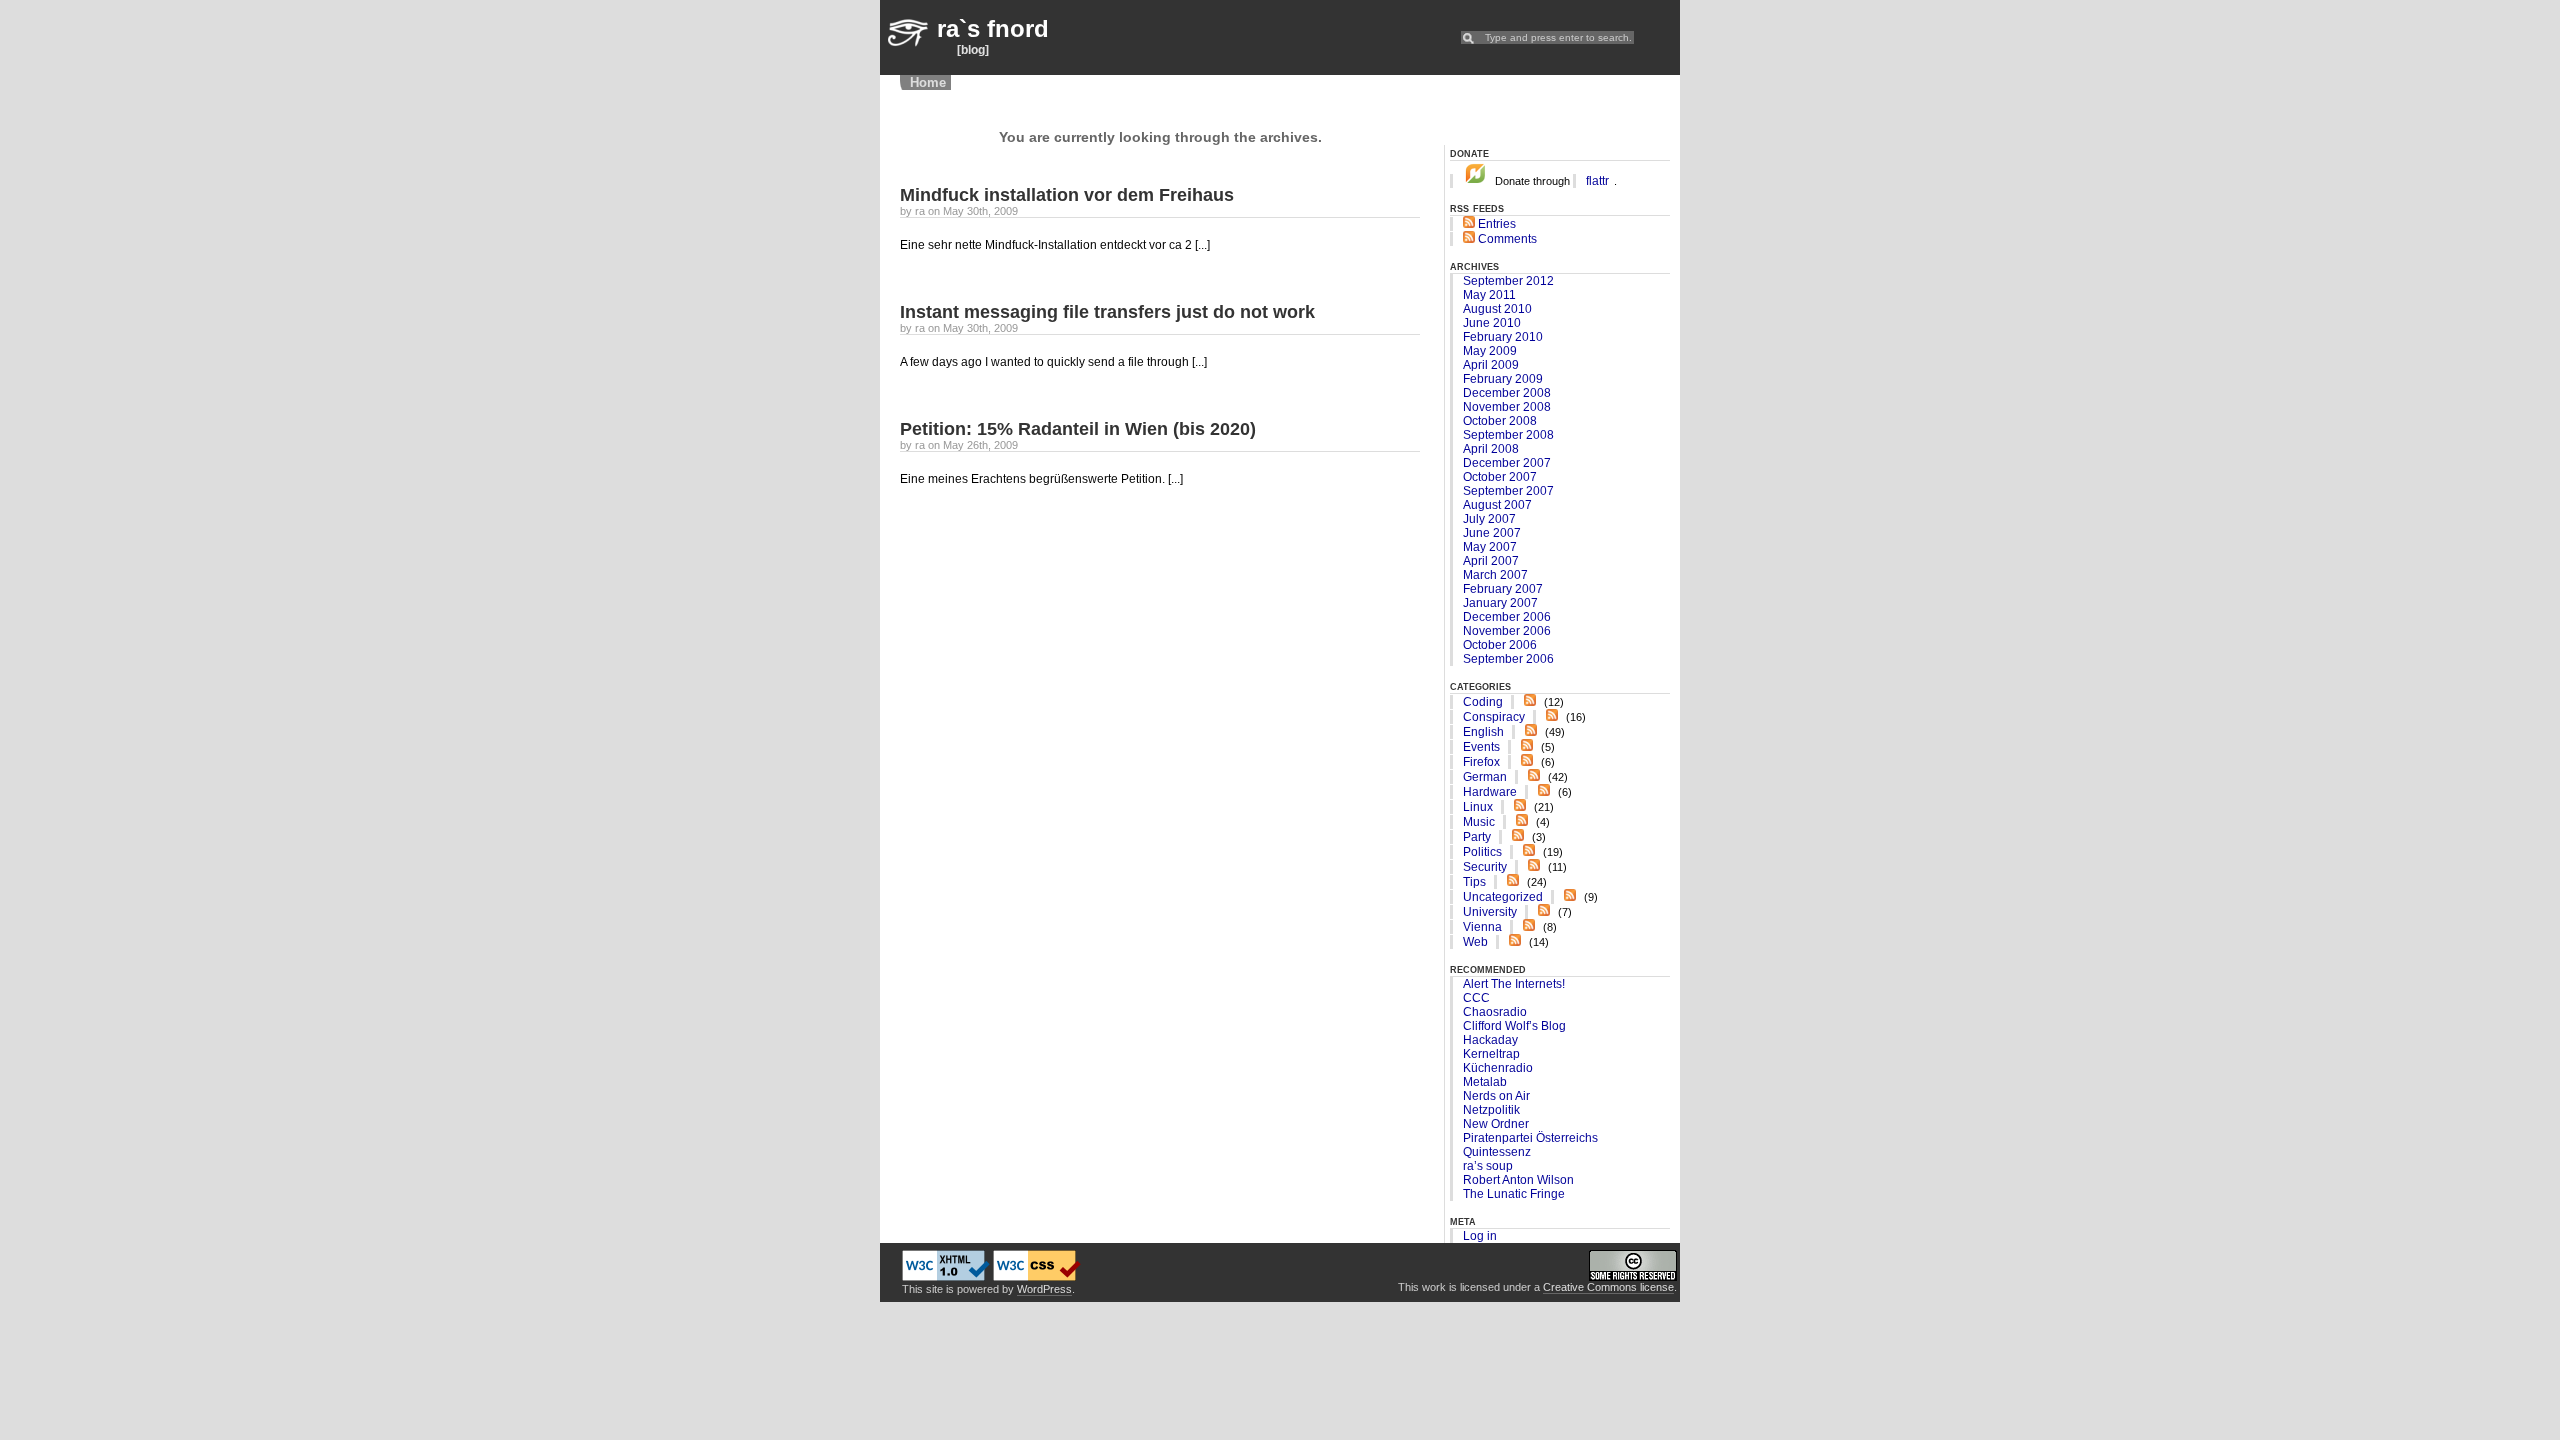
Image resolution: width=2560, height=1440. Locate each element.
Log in (1480, 1236)
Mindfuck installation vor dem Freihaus (1067, 195)
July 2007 (1489, 519)
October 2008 (1500, 421)
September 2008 (1508, 435)
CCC (1476, 998)
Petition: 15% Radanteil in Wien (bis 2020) (1078, 429)
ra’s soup (1488, 1166)
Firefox (1481, 762)
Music (1479, 822)
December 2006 (1507, 617)
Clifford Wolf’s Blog (1514, 1026)
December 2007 (1507, 463)
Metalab (1485, 1082)
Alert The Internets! (1514, 984)
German (1485, 777)
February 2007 (1503, 589)
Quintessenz (1497, 1152)
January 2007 (1500, 603)
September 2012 (1508, 281)
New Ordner (1496, 1124)
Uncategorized (1503, 897)
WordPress (1044, 1289)
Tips (1474, 882)
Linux (1478, 807)
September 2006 (1508, 659)
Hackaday (1490, 1040)
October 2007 (1500, 477)
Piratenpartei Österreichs (1530, 1138)
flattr (1597, 181)
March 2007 (1495, 575)
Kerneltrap (1491, 1054)
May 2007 (1490, 547)
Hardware (1490, 792)
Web (1475, 942)
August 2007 (1497, 505)
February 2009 (1503, 379)
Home (928, 82)
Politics (1482, 852)
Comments (1506, 239)
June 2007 (1492, 533)
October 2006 (1500, 645)
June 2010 (1492, 323)
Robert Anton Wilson (1518, 1180)
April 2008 (1491, 449)
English (1483, 732)
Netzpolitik (1491, 1110)
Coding (1483, 702)
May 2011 (1489, 295)
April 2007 (1491, 561)
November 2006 (1507, 631)
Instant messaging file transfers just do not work (1107, 312)
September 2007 (1508, 491)
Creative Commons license (1608, 1287)
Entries (1495, 224)
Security (1485, 867)
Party (1477, 837)
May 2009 (1490, 351)
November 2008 (1507, 407)
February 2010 (1503, 337)
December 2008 (1507, 393)
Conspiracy (1494, 717)
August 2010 (1497, 309)
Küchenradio (1498, 1068)
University (1490, 912)
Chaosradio (1495, 1012)
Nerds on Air (1496, 1096)
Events (1481, 747)
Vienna (1482, 927)
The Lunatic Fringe (1514, 1194)
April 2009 (1491, 365)
